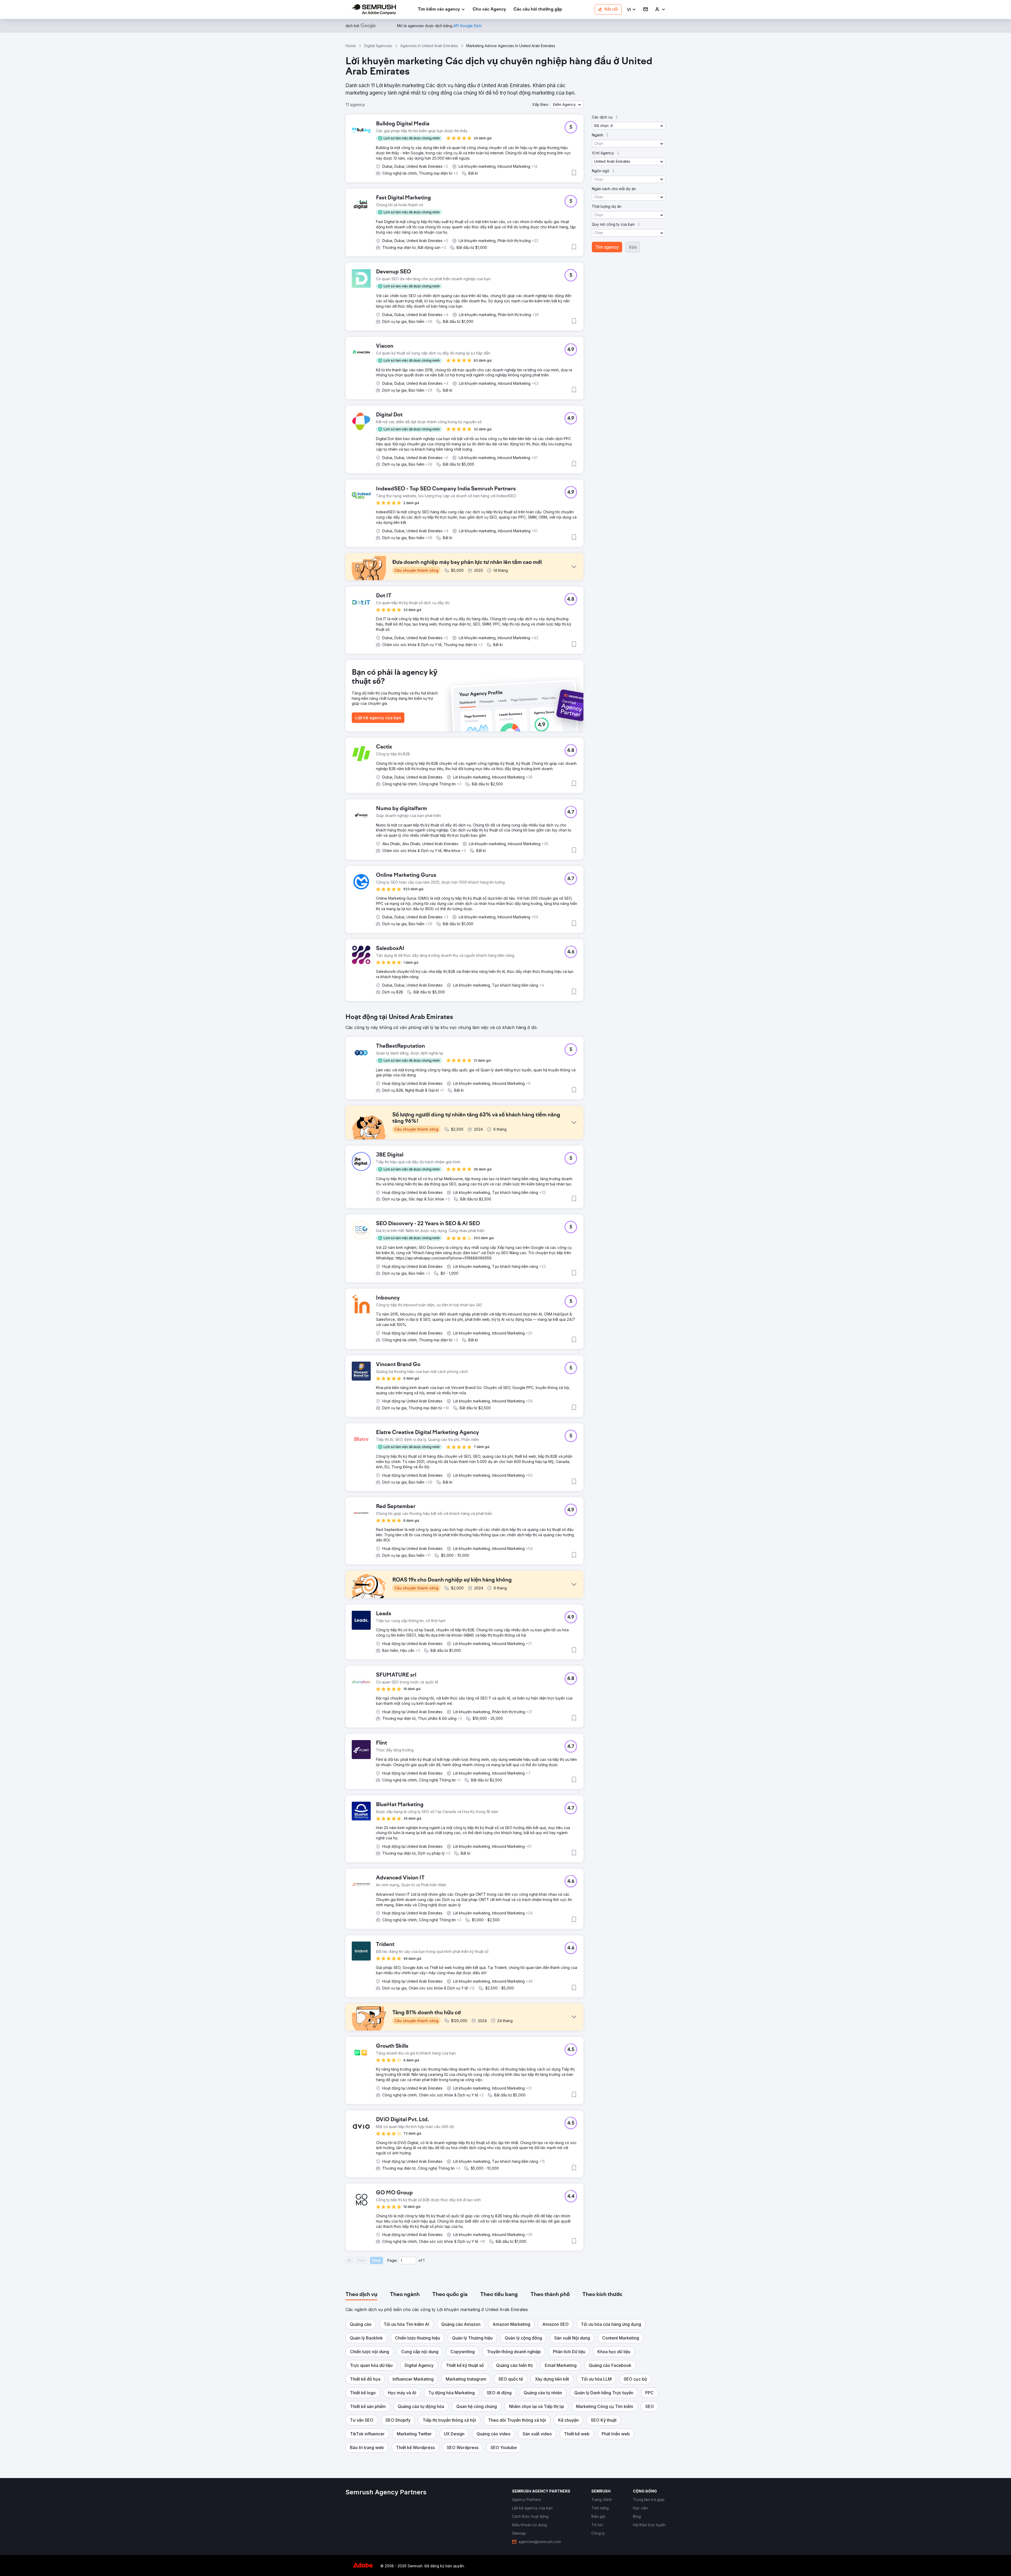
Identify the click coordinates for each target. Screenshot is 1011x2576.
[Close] (598, 1222)
